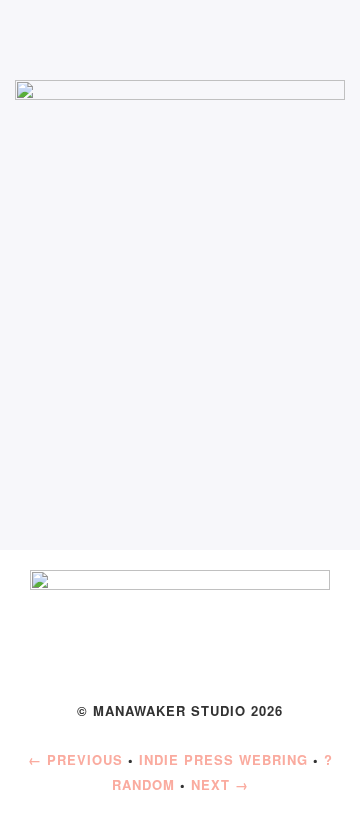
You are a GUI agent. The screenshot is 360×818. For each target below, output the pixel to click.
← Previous (75, 759)
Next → (220, 784)
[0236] (180, 243)
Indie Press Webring (223, 759)
